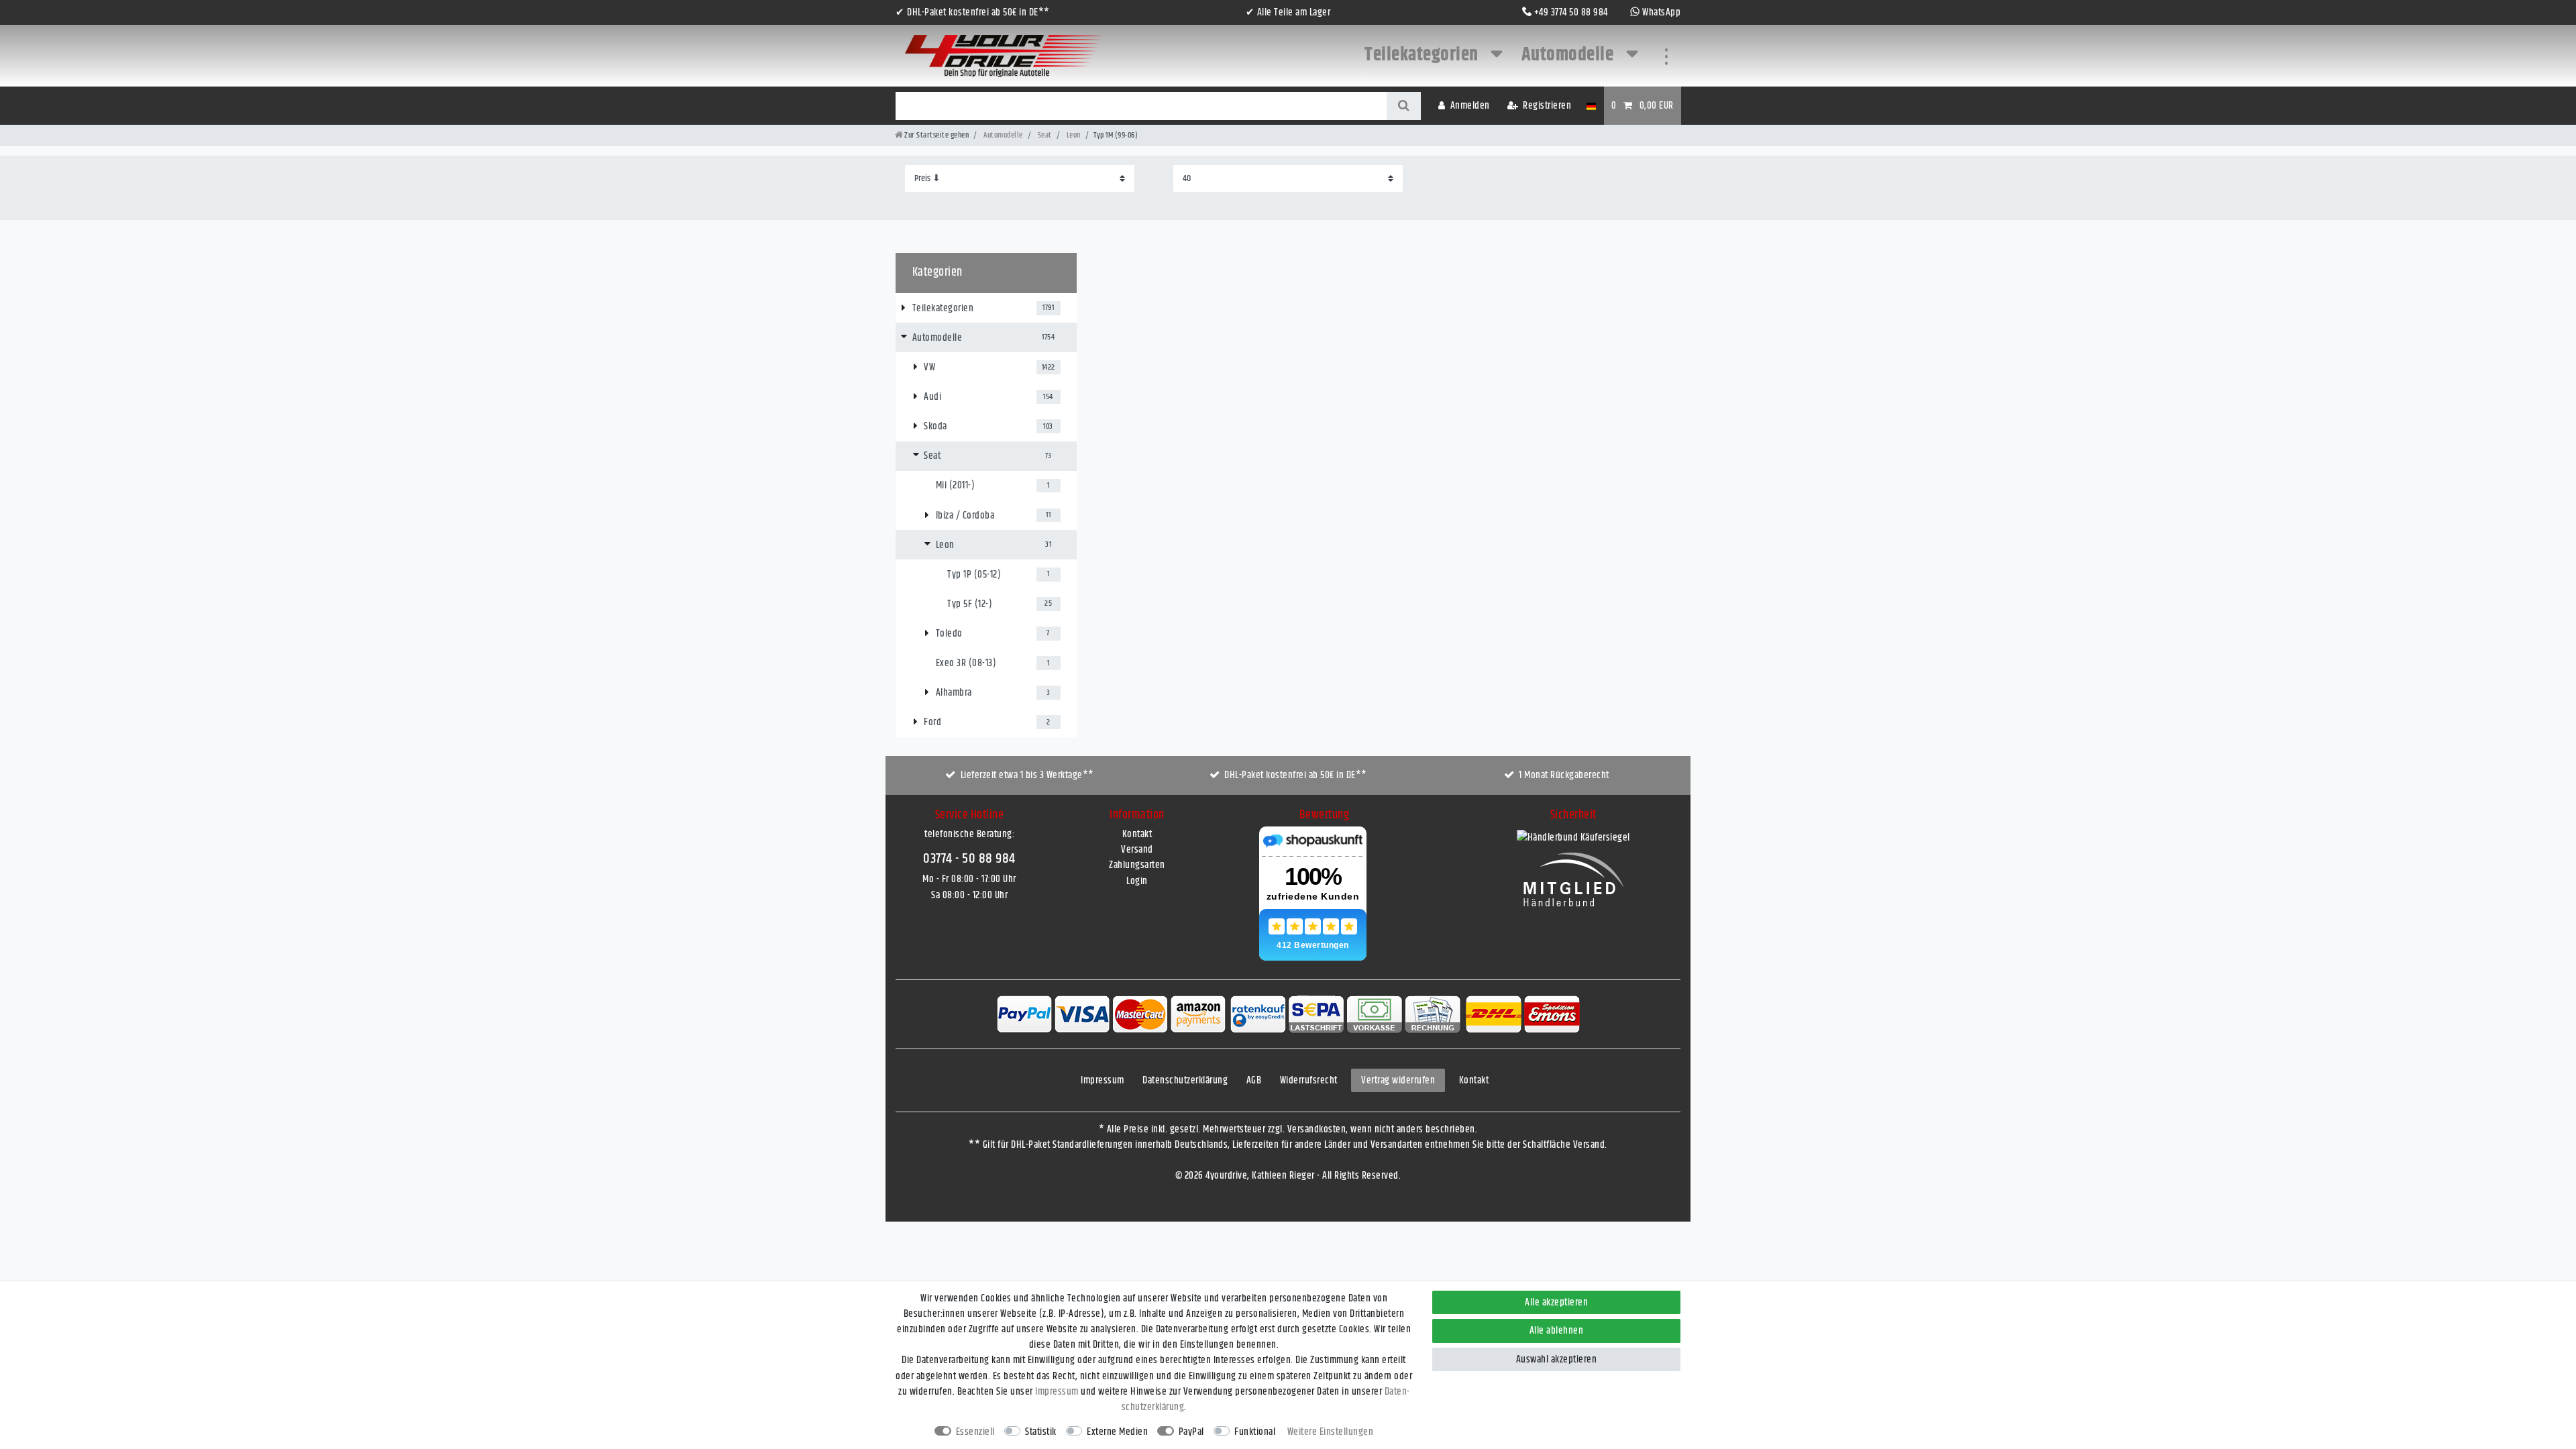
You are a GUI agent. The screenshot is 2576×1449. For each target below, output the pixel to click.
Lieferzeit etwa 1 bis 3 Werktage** (1027, 775)
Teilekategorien (1423, 55)
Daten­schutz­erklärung (1185, 1080)
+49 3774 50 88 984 (1571, 12)
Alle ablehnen (1557, 1331)
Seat (1044, 135)
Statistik (1041, 1432)
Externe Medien (1117, 1432)
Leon (1073, 135)
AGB (1254, 1080)
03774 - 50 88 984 (969, 859)
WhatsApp (1661, 12)
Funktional (1255, 1432)
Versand (1137, 850)
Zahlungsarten (1137, 865)
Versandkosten (1317, 1129)
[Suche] (1404, 106)
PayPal (1191, 1432)
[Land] (1591, 106)
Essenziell (975, 1432)
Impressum (1103, 1080)
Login (1137, 881)
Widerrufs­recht (1309, 1080)
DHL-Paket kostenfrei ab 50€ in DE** (1296, 775)
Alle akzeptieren (1556, 1302)
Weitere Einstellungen (1331, 1432)
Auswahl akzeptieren (1557, 1359)
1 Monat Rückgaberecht (1564, 775)
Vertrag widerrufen (1398, 1080)
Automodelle (1569, 55)
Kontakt (1137, 834)
